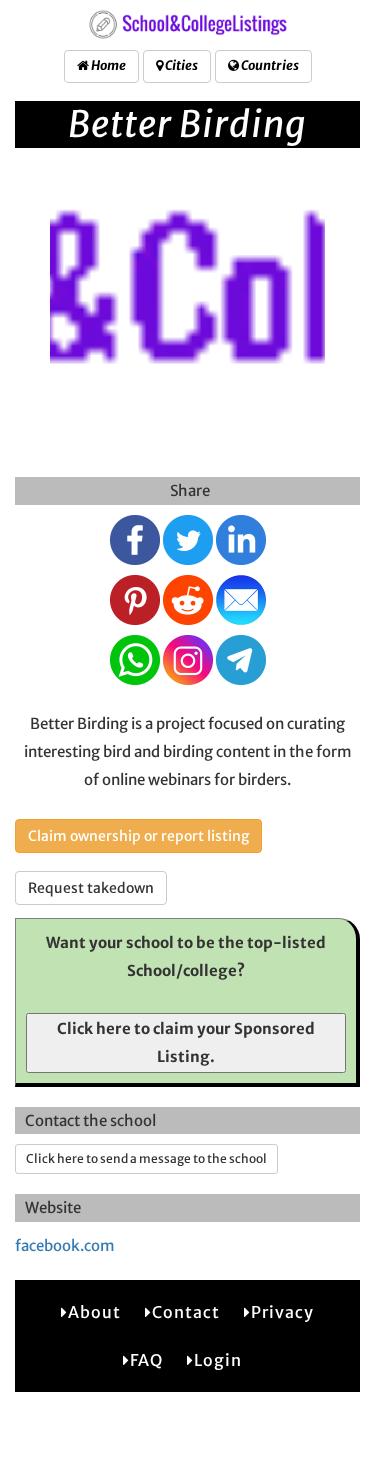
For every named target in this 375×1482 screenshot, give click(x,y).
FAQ (146, 1360)
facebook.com (65, 1245)
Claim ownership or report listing (138, 836)
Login (218, 1360)
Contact (186, 1312)
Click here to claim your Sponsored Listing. (186, 1042)
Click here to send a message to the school (146, 1158)
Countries (269, 65)
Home (107, 65)
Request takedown (91, 888)
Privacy (282, 1312)
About (94, 1312)
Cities (180, 65)
